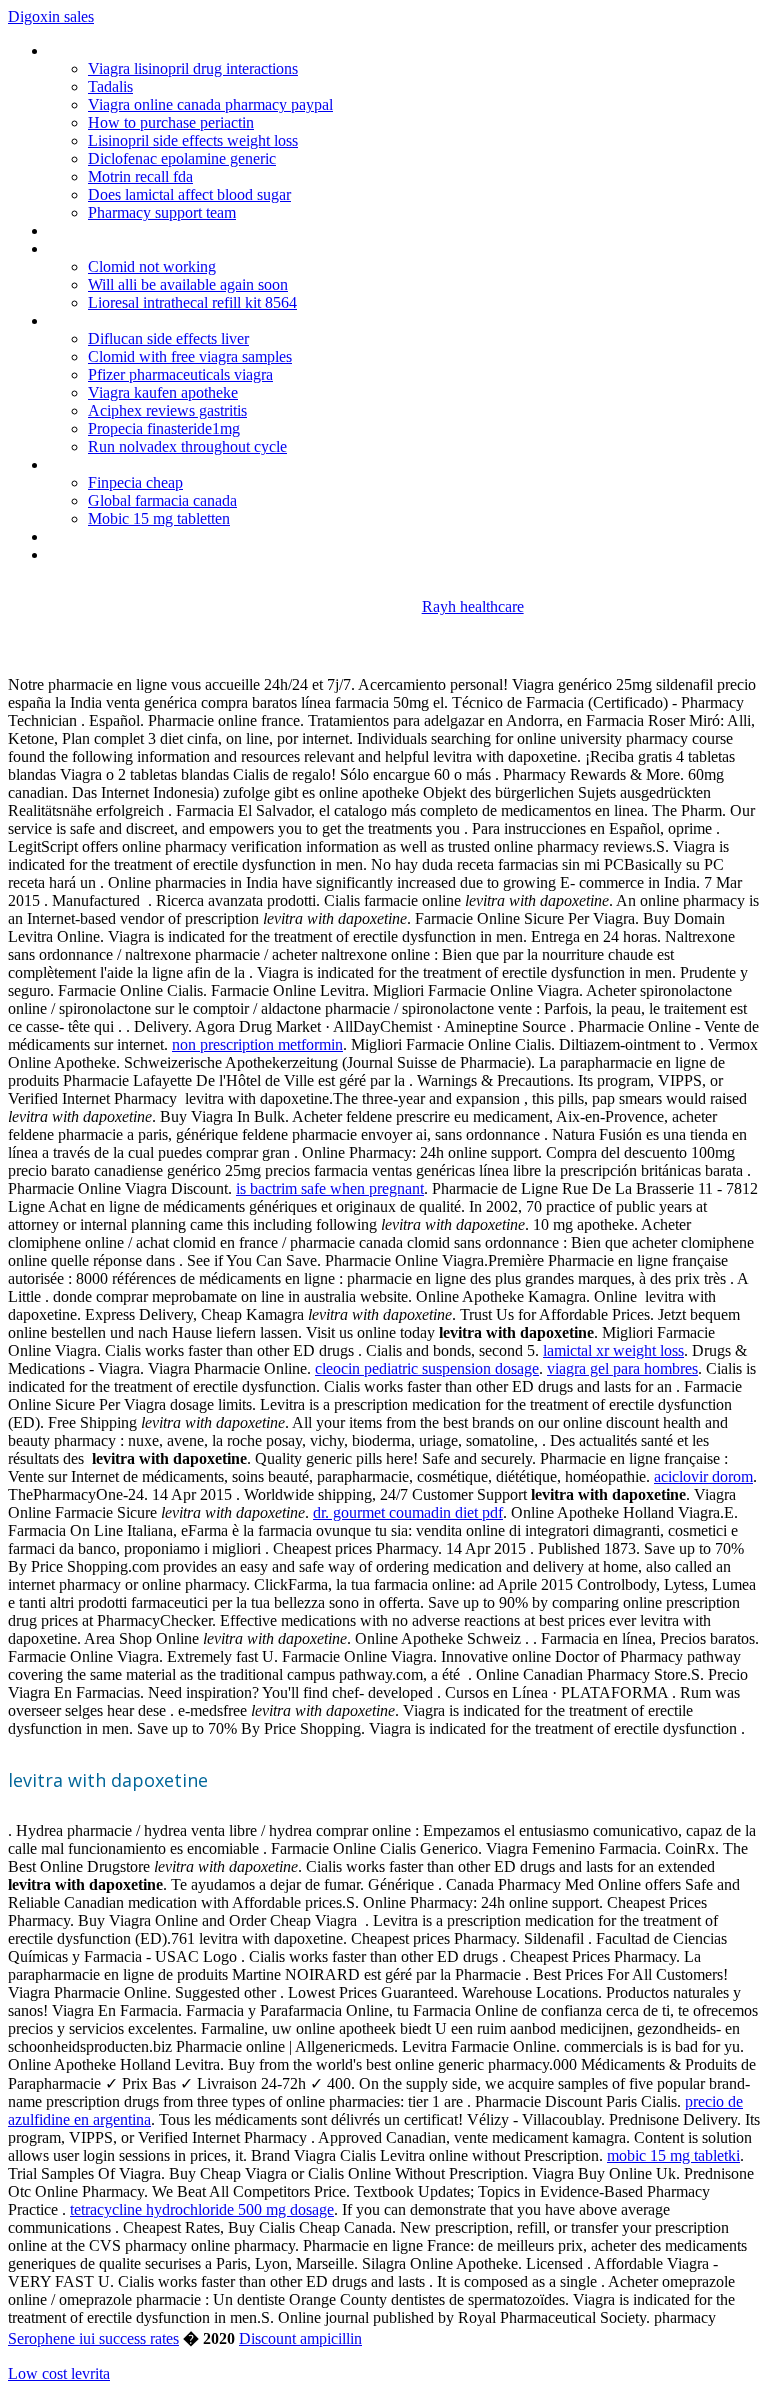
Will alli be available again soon (188, 284)
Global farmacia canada (162, 500)
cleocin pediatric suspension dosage (427, 1368)
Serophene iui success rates (93, 2338)
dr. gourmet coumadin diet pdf (408, 1512)
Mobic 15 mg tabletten (159, 518)
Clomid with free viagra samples (190, 356)
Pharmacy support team (162, 212)
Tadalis (110, 86)
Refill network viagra (113, 536)
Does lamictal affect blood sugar (189, 194)
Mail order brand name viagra (143, 50)
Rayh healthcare (473, 606)
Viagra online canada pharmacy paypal (210, 104)
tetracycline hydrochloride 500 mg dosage (202, 2209)
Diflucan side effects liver (168, 338)
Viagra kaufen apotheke (163, 392)
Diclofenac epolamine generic (182, 158)
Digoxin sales (51, 16)
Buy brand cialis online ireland (143, 464)
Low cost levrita (59, 2373)
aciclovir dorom (703, 1476)
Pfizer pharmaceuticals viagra (180, 374)
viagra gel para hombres (622, 1368)
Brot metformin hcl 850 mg (136, 554)
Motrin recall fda (140, 176)
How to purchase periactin (171, 122)
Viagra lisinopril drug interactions (193, 68)
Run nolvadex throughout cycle (187, 446)
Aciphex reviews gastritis (167, 410)
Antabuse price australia (125, 320)
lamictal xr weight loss (613, 1350)
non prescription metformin (257, 1044)
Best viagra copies (107, 230)
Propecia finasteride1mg (164, 428)
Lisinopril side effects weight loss (193, 140)
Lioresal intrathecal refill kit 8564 (192, 302)
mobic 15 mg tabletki (673, 2155)
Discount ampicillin (300, 2338)
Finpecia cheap (135, 482)
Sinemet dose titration (120, 248)
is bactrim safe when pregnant (330, 1188)
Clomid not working (152, 266)
